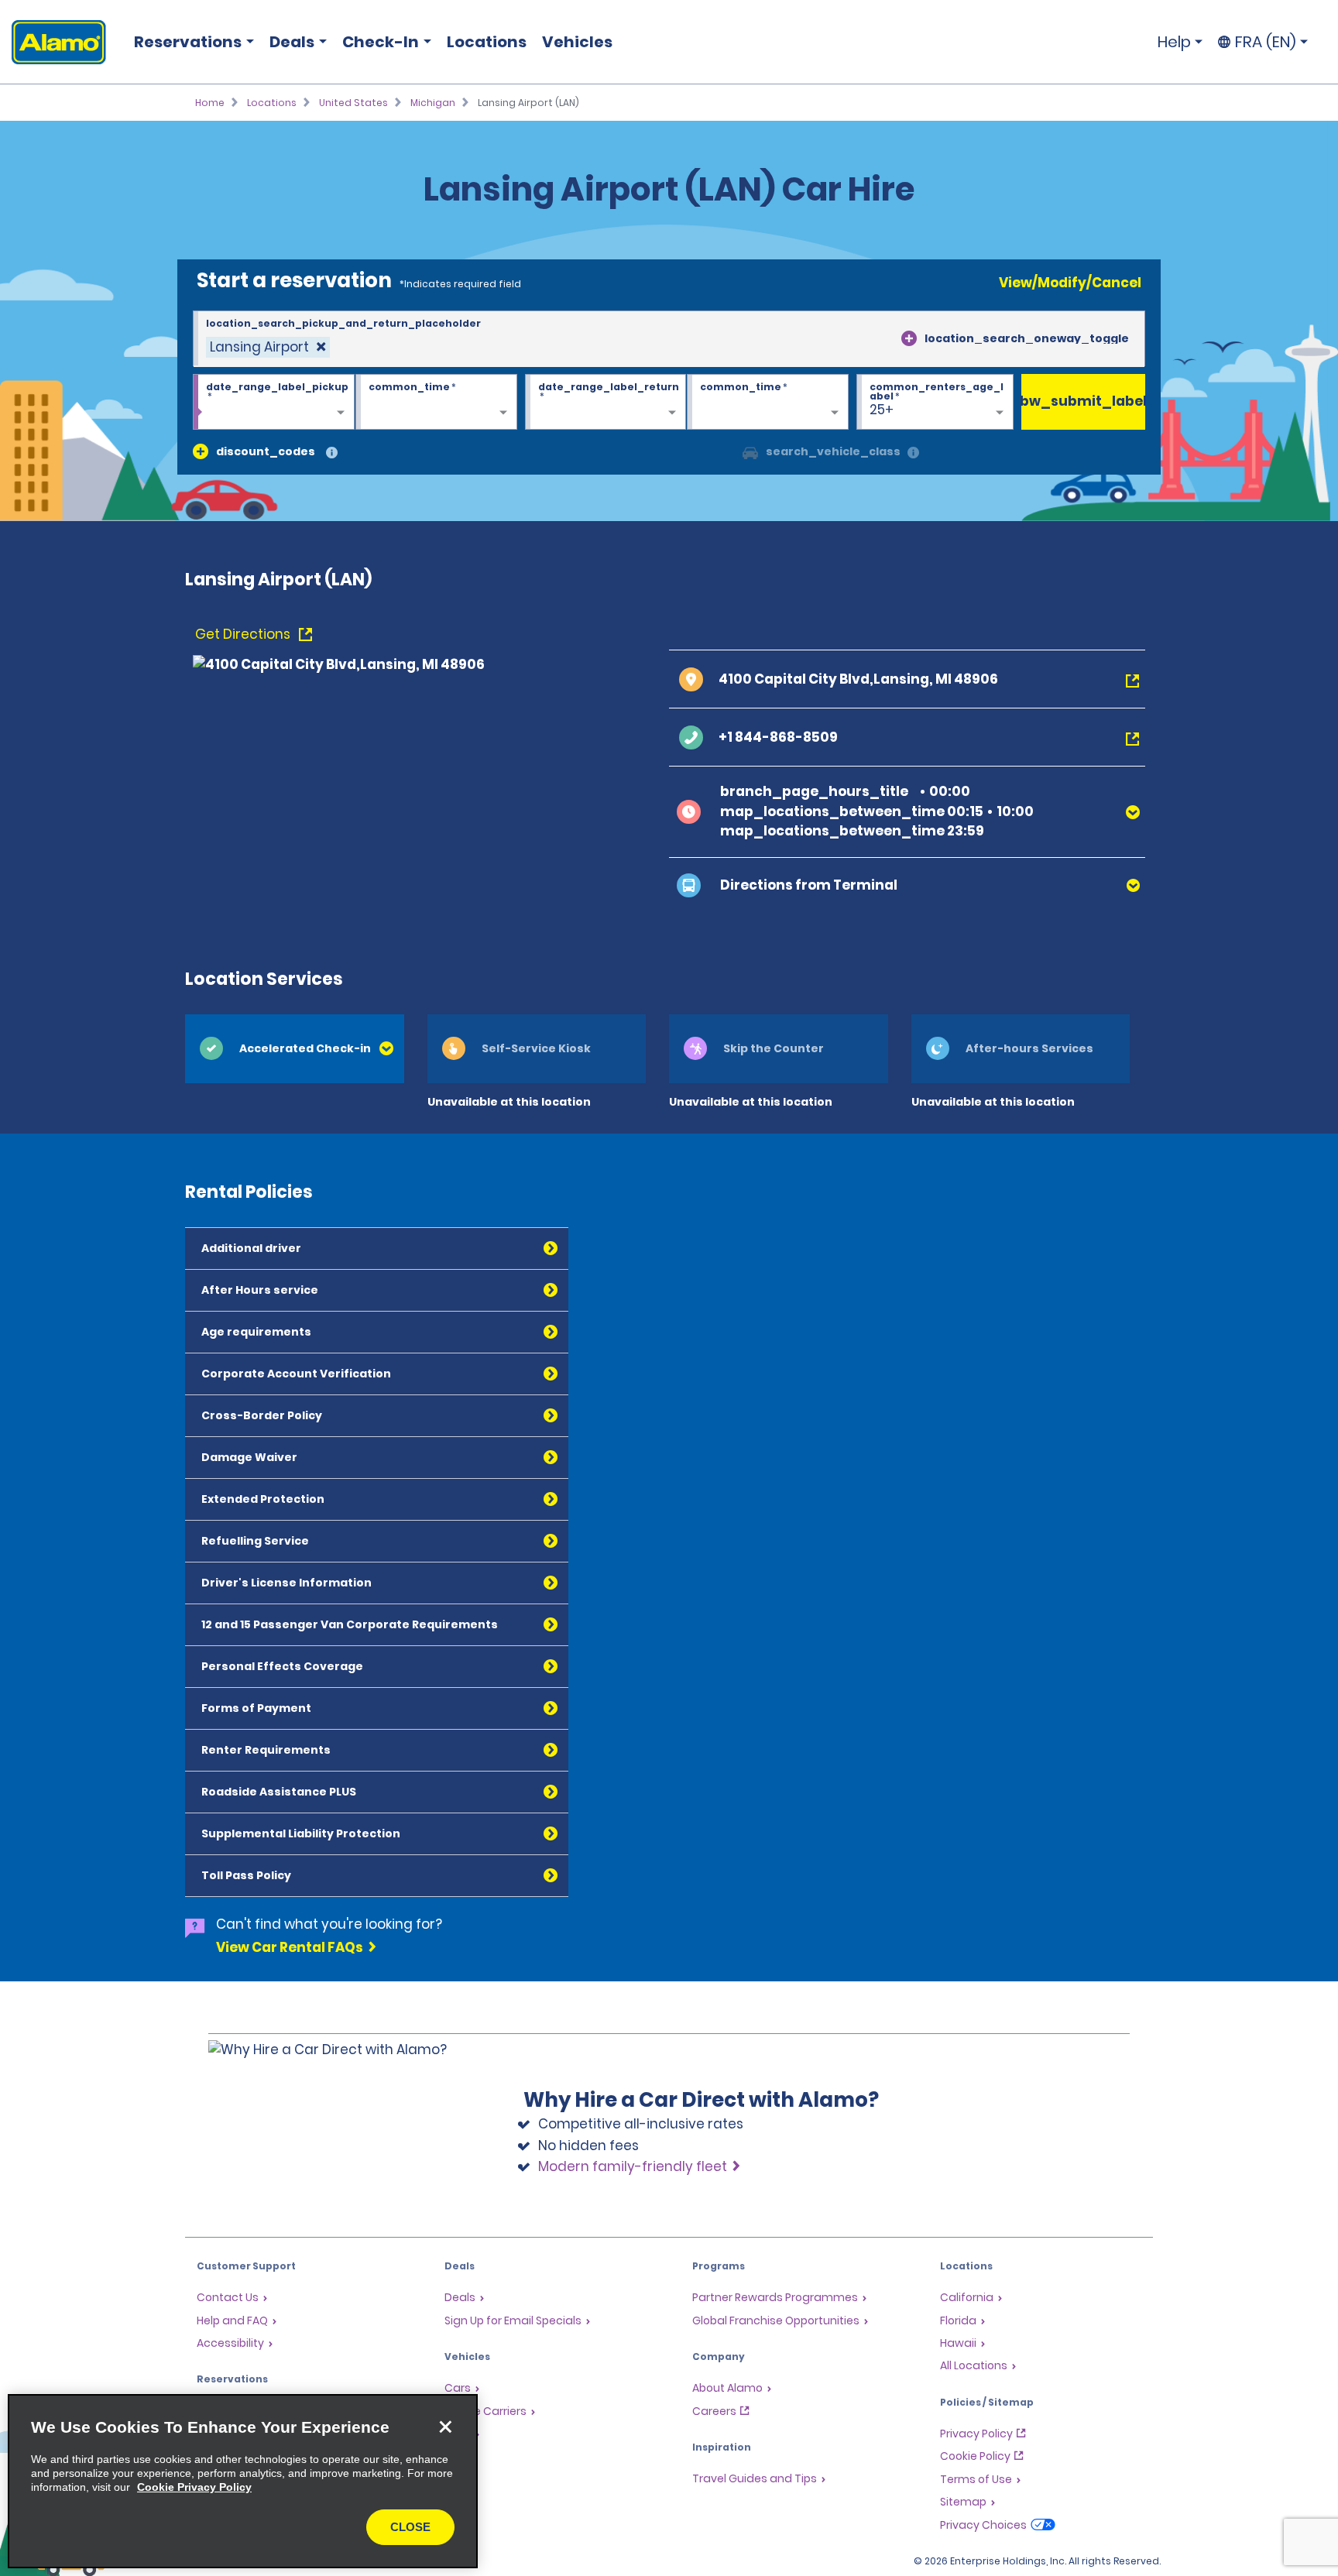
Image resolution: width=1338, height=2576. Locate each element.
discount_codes (266, 451)
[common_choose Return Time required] (768, 403)
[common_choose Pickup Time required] (436, 403)
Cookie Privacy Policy (194, 2487)
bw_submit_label (1083, 401)
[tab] (295, 1049)
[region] (243, 2481)
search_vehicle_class (833, 451)
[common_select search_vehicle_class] (750, 451)
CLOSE (410, 2527)
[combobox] (669, 339)
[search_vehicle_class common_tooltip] (913, 453)
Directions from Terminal (809, 885)
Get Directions (244, 634)
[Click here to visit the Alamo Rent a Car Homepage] (53, 42)
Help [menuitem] (1174, 42)
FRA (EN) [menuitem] (1266, 42)
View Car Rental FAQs (290, 1947)
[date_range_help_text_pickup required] (274, 403)
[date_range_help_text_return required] (606, 403)
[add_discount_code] (201, 451)
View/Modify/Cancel (1070, 283)
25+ (882, 410)
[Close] (445, 2427)
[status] (268, 347)
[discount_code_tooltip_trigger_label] (332, 453)
